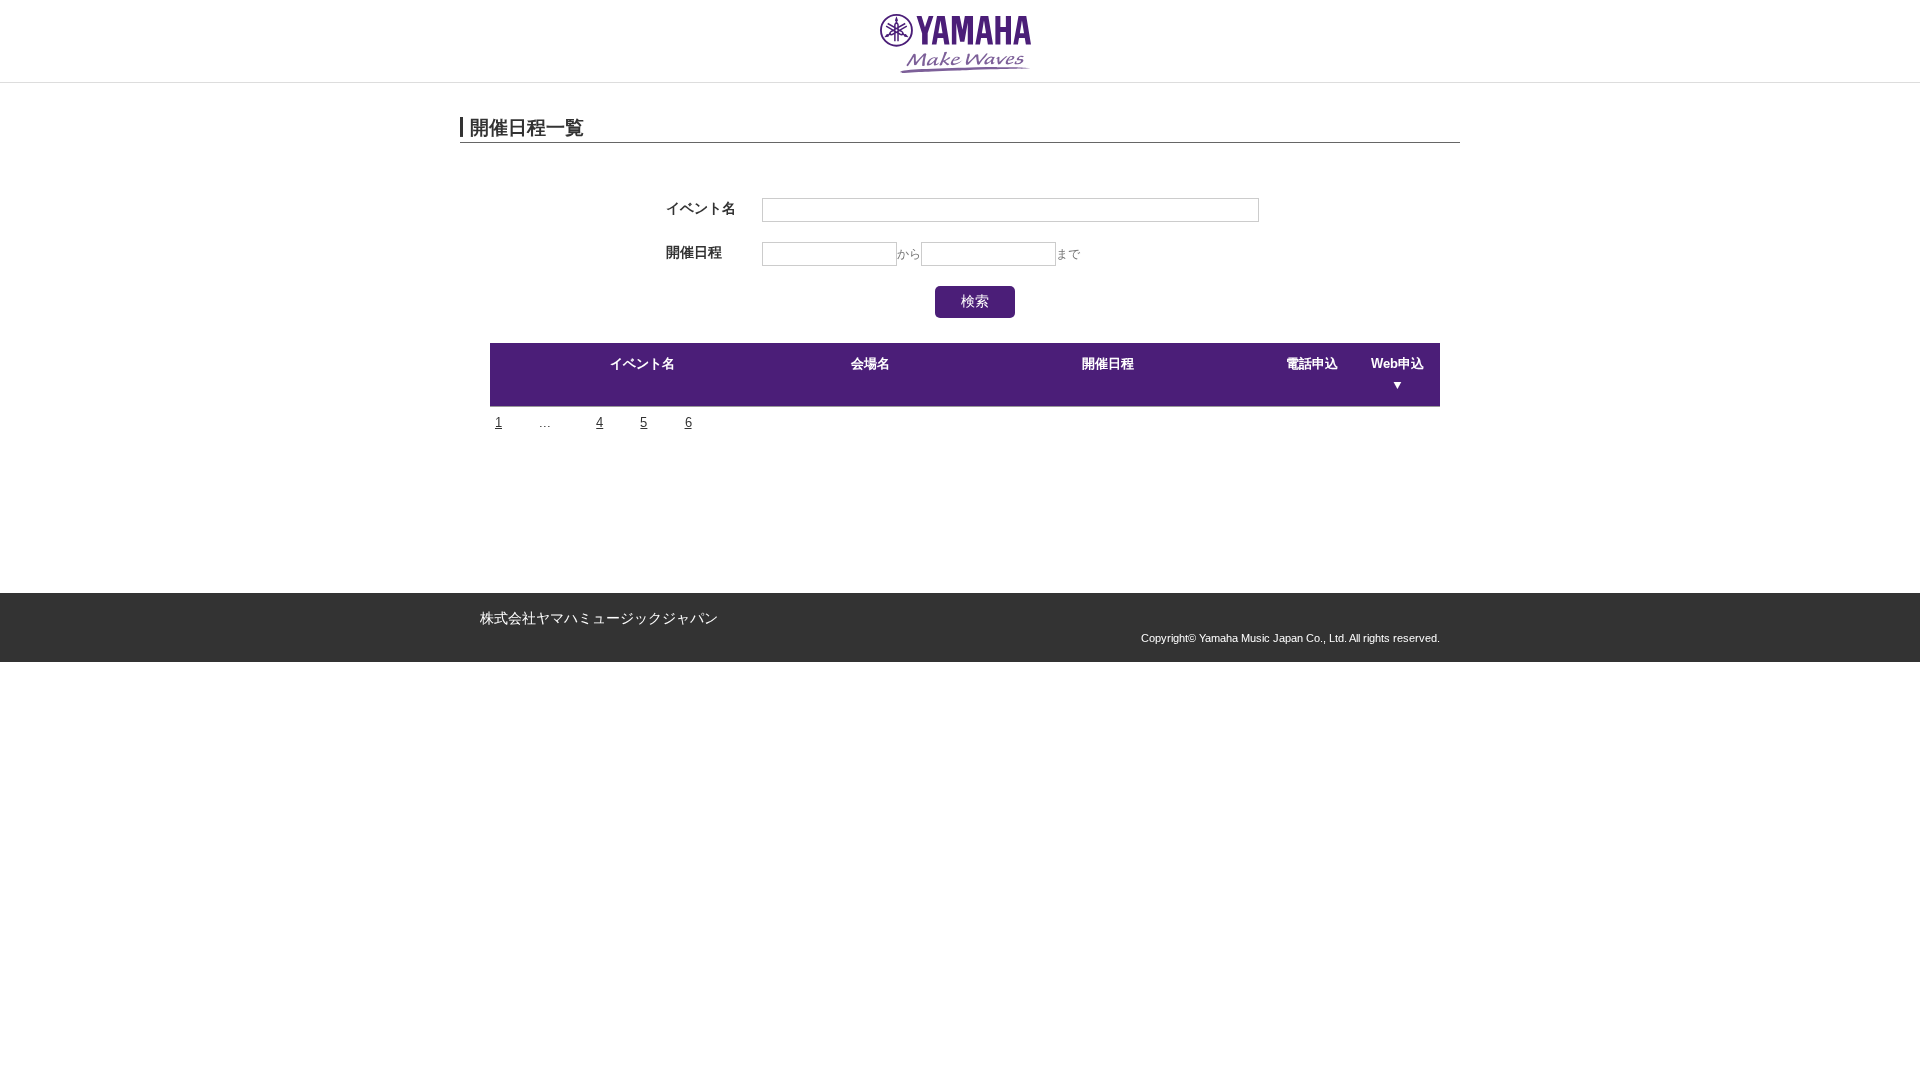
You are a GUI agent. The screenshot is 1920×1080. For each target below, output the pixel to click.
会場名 (870, 363)
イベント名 (642, 363)
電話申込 (1312, 363)
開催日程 (1108, 363)
